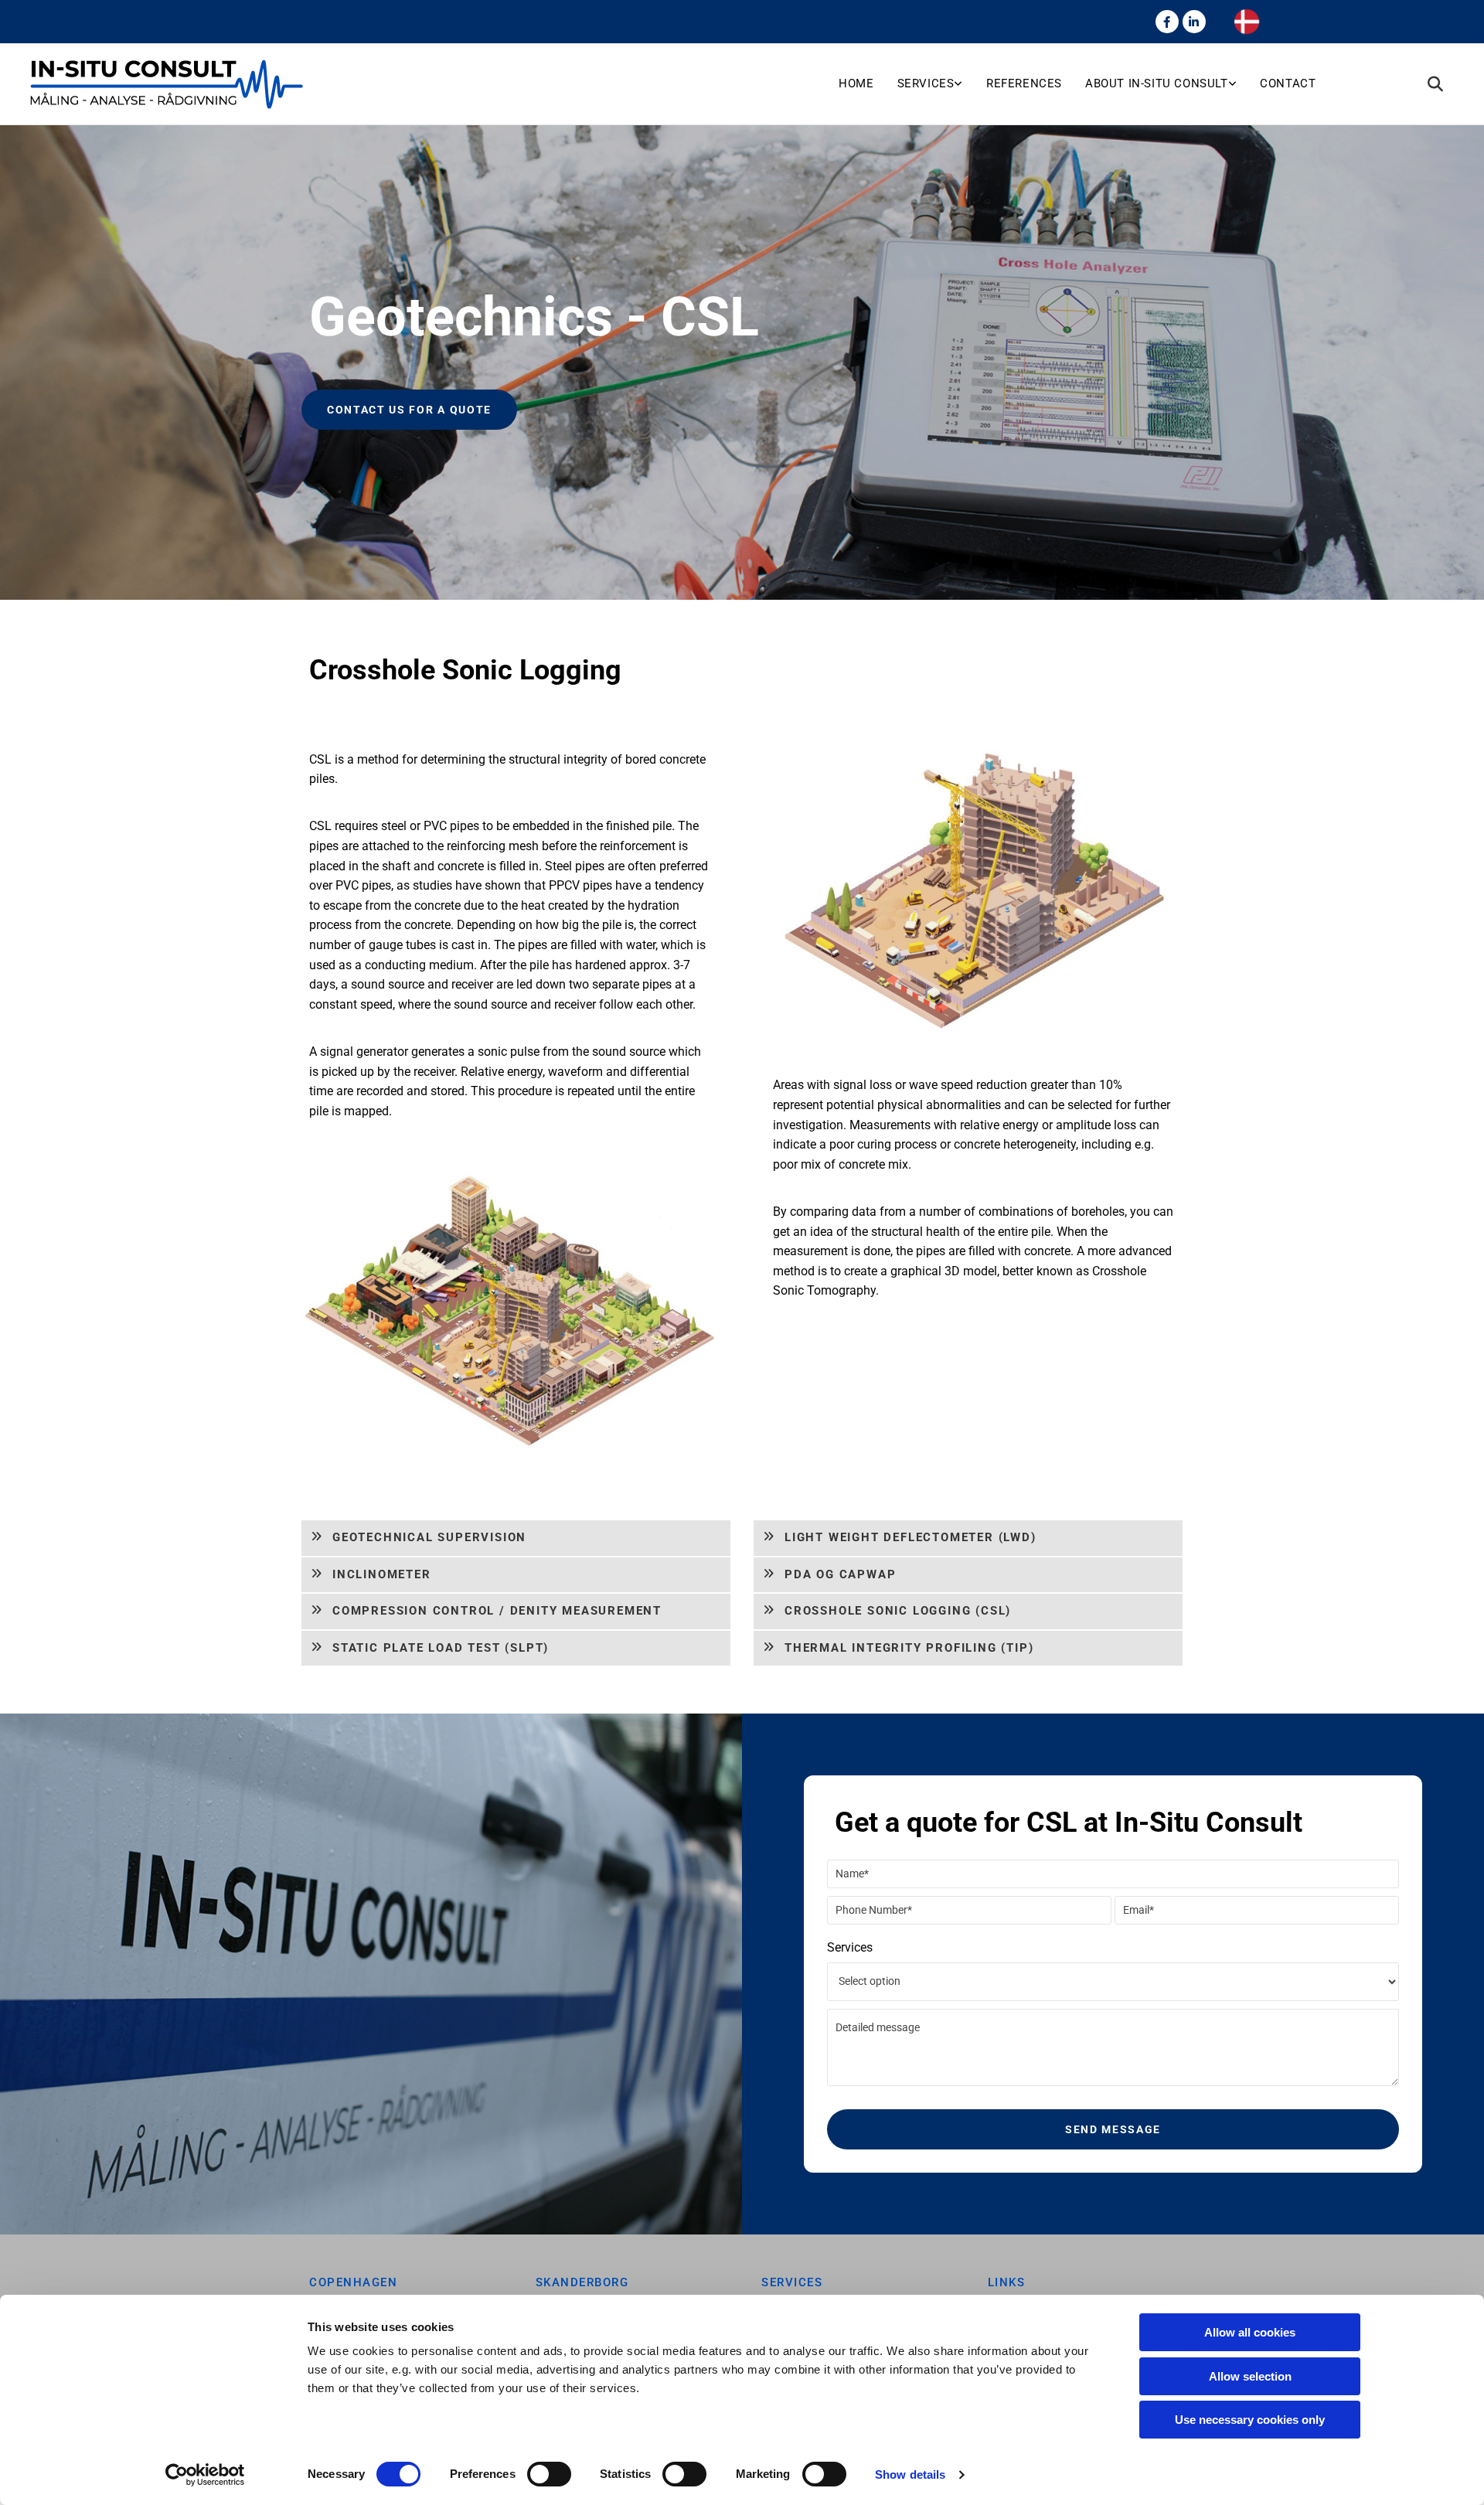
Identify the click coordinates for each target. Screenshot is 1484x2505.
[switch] (549, 2474)
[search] (1435, 84)
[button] (409, 410)
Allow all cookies (1250, 2332)
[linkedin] (1194, 22)
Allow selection (1250, 2376)
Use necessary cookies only (1250, 2420)
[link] (942, 84)
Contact (1288, 83)
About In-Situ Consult (1157, 83)
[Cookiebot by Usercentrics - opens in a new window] (205, 2475)
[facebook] (1167, 22)
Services (926, 83)
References (1024, 83)
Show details (910, 2474)
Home (856, 83)
